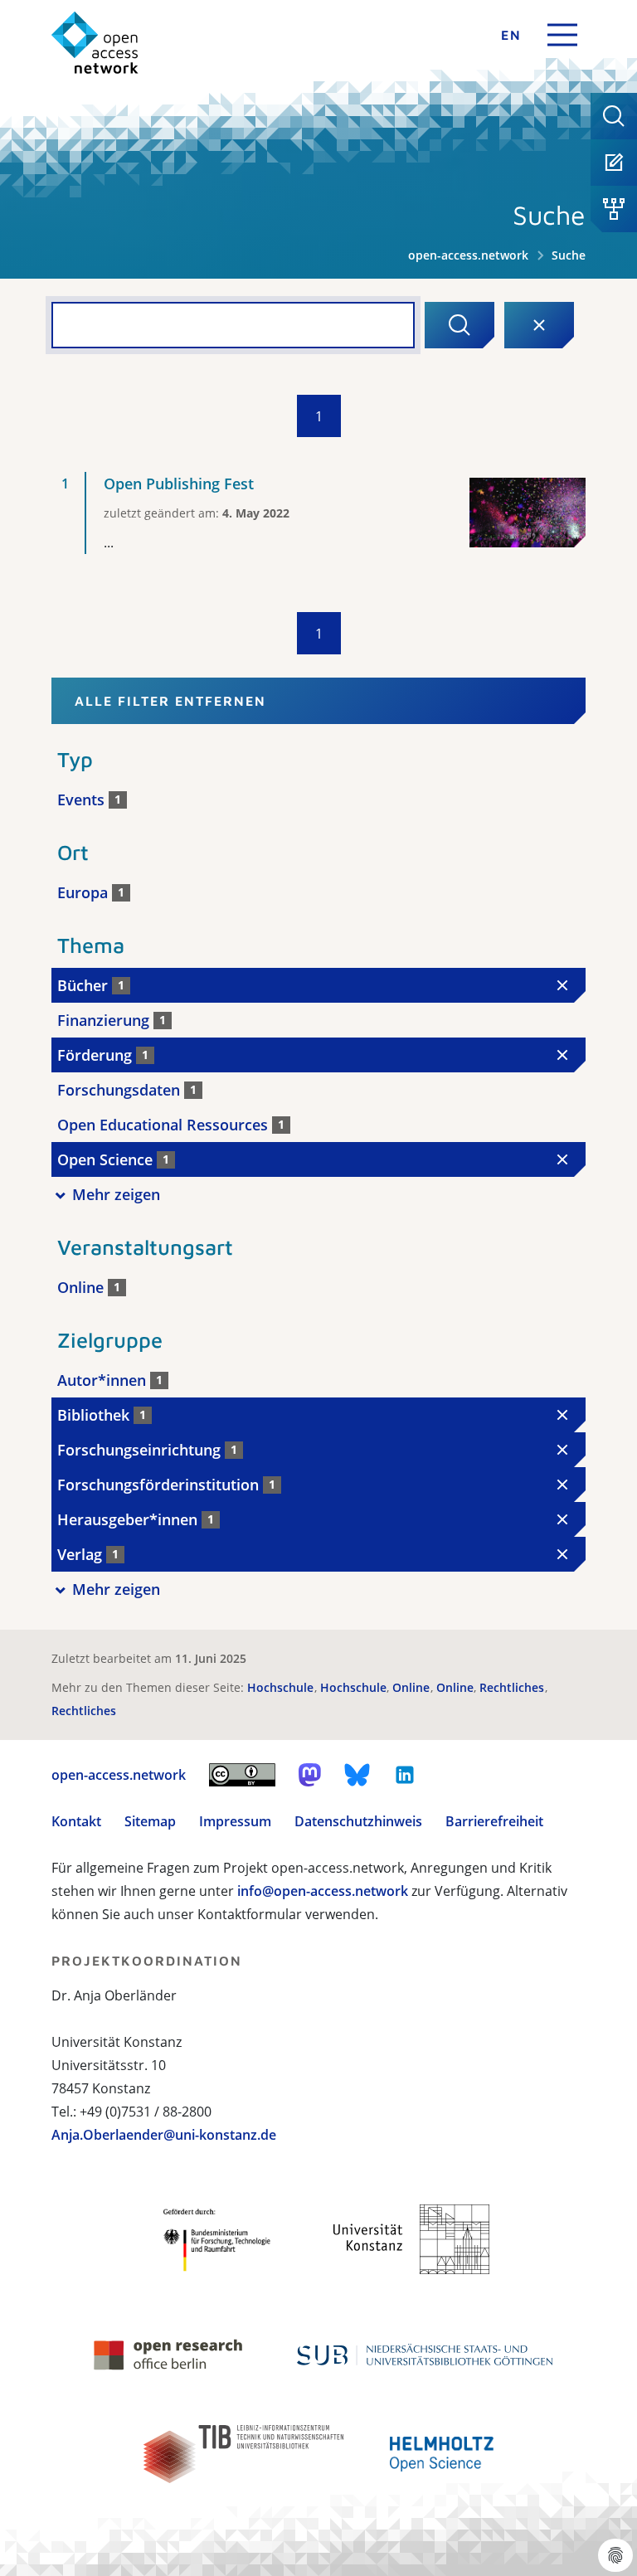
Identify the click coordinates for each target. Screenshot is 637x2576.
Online (413, 1687)
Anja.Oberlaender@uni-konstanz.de (164, 2135)
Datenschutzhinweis (358, 1821)
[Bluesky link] (357, 1775)
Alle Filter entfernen (170, 701)
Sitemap (150, 1821)
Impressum (235, 1821)
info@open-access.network (323, 1891)
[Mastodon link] (310, 1775)
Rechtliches (513, 1687)
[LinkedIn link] (405, 1775)
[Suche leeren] (539, 325)
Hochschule (282, 1687)
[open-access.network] (95, 43)
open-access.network (468, 255)
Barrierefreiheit (494, 1821)
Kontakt (76, 1821)
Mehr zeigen (116, 1194)
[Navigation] (562, 35)
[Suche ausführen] (460, 325)
